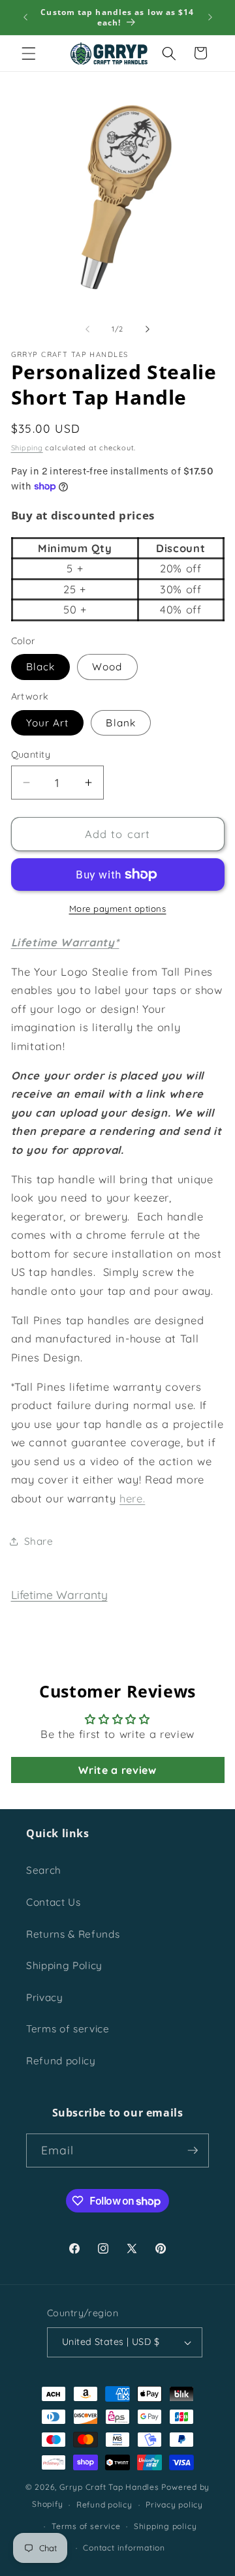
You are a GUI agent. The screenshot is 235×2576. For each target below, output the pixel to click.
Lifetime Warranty (59, 1594)
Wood (107, 667)
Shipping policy (165, 2526)
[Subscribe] (193, 2150)
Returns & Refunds (73, 1934)
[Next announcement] (210, 18)
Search (44, 1870)
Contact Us (54, 1902)
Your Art (48, 723)
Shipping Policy (64, 1965)
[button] (29, 53)
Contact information (124, 2548)
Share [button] (39, 1541)
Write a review (117, 1770)
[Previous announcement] (25, 18)
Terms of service (68, 2029)
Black (41, 667)
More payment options (118, 908)
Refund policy (61, 2061)
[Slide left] (87, 329)
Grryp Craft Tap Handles (109, 2487)
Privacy (45, 1997)
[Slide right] (148, 329)
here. (132, 1498)
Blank (121, 723)
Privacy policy (174, 2505)
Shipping (27, 448)
